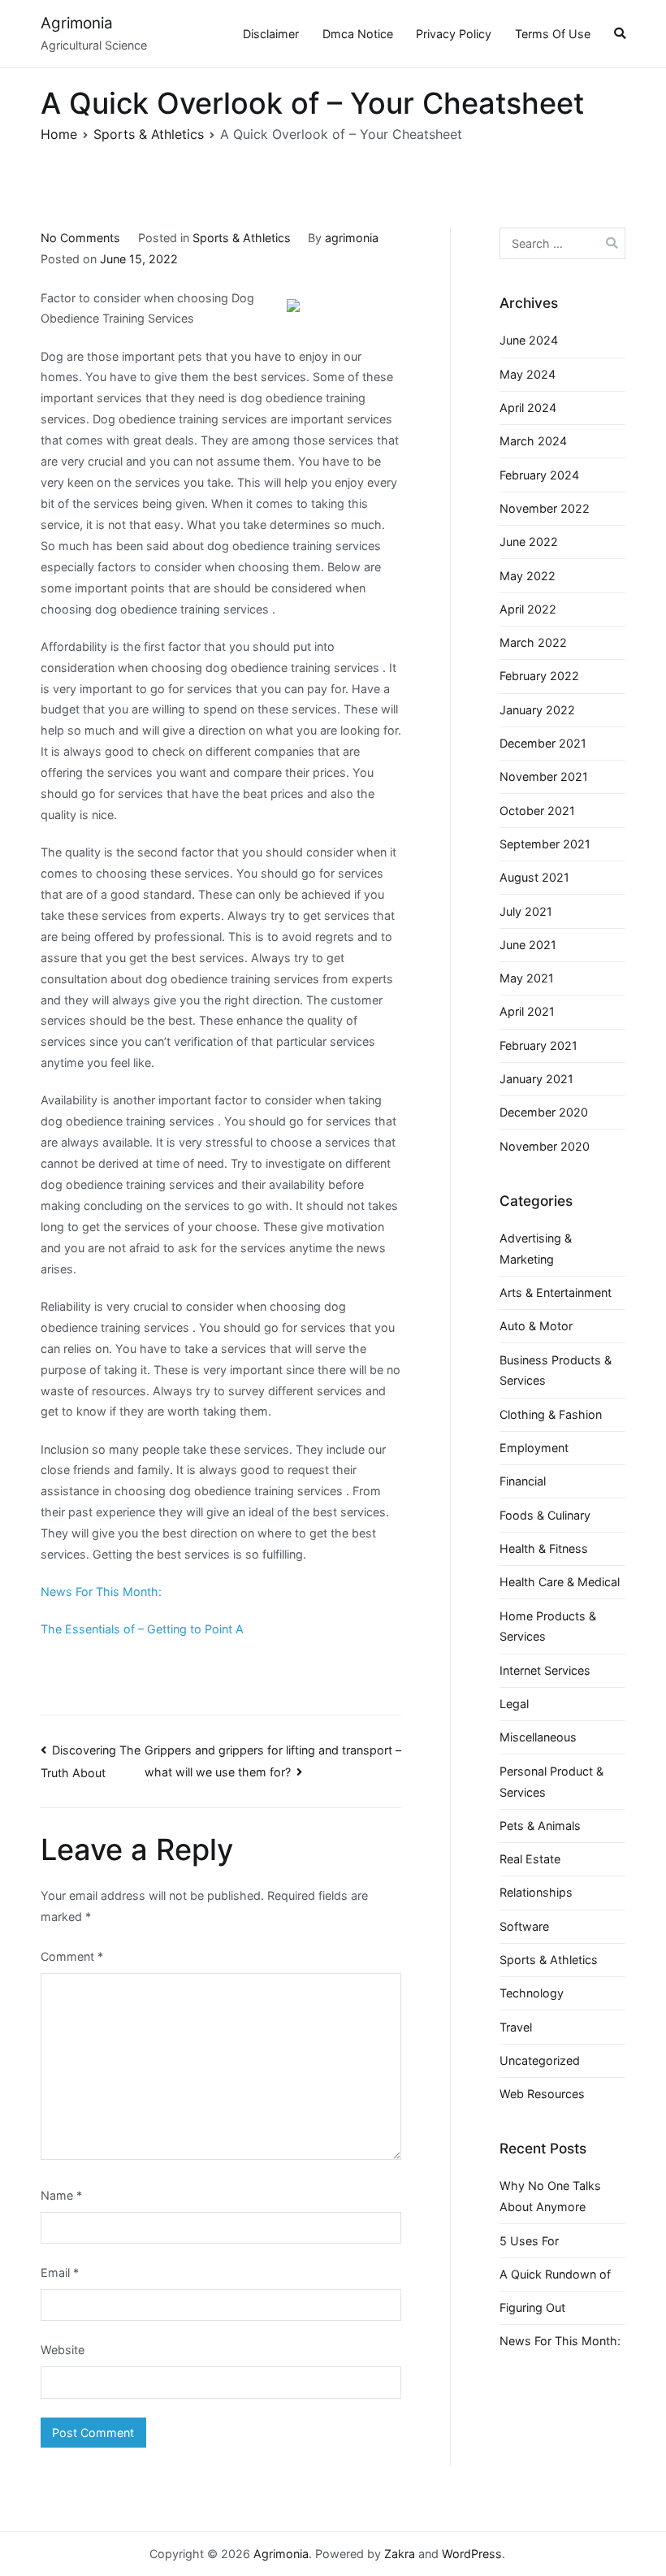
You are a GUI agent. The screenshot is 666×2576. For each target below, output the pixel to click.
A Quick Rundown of (555, 2274)
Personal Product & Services (551, 1782)
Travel (516, 2027)
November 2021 (544, 776)
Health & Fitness (544, 1548)
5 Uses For (529, 2241)
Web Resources (542, 2094)
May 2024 (528, 374)
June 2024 (529, 340)
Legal (514, 1704)
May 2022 (528, 576)
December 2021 (543, 743)
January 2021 (536, 1079)
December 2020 (544, 1112)
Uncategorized (540, 2060)
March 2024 (533, 441)
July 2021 (526, 911)
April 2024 (528, 408)
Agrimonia (77, 23)
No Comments (80, 238)
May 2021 (527, 978)
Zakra (400, 2554)
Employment (534, 1448)
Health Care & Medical (560, 1582)
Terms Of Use (553, 34)
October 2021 (537, 811)
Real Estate (530, 1859)
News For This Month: (101, 1592)
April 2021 (527, 1011)
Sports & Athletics (242, 238)
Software (524, 1926)
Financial (523, 1481)
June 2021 (528, 945)
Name (61, 2195)
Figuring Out (532, 2307)
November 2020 (545, 1146)
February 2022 (539, 676)
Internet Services (545, 1670)
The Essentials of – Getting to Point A (142, 1629)
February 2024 (539, 475)
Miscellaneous (538, 1737)
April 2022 (528, 609)
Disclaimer (271, 34)
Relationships (536, 1892)
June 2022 (529, 542)
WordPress (472, 2554)
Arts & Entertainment (556, 1292)
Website (63, 2350)
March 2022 (533, 642)
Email (60, 2272)
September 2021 (545, 844)
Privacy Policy (454, 34)
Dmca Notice (358, 34)
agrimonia (352, 238)
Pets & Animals (540, 1826)
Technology (532, 1993)
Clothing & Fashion (551, 1414)
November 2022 (545, 508)
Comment (72, 1956)
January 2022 (537, 710)
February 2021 (538, 1045)
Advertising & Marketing (536, 1249)
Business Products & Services (556, 1370)
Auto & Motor (536, 1326)
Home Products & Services (548, 1626)
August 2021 (534, 877)
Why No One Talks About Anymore (550, 2196)
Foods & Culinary (545, 1515)
